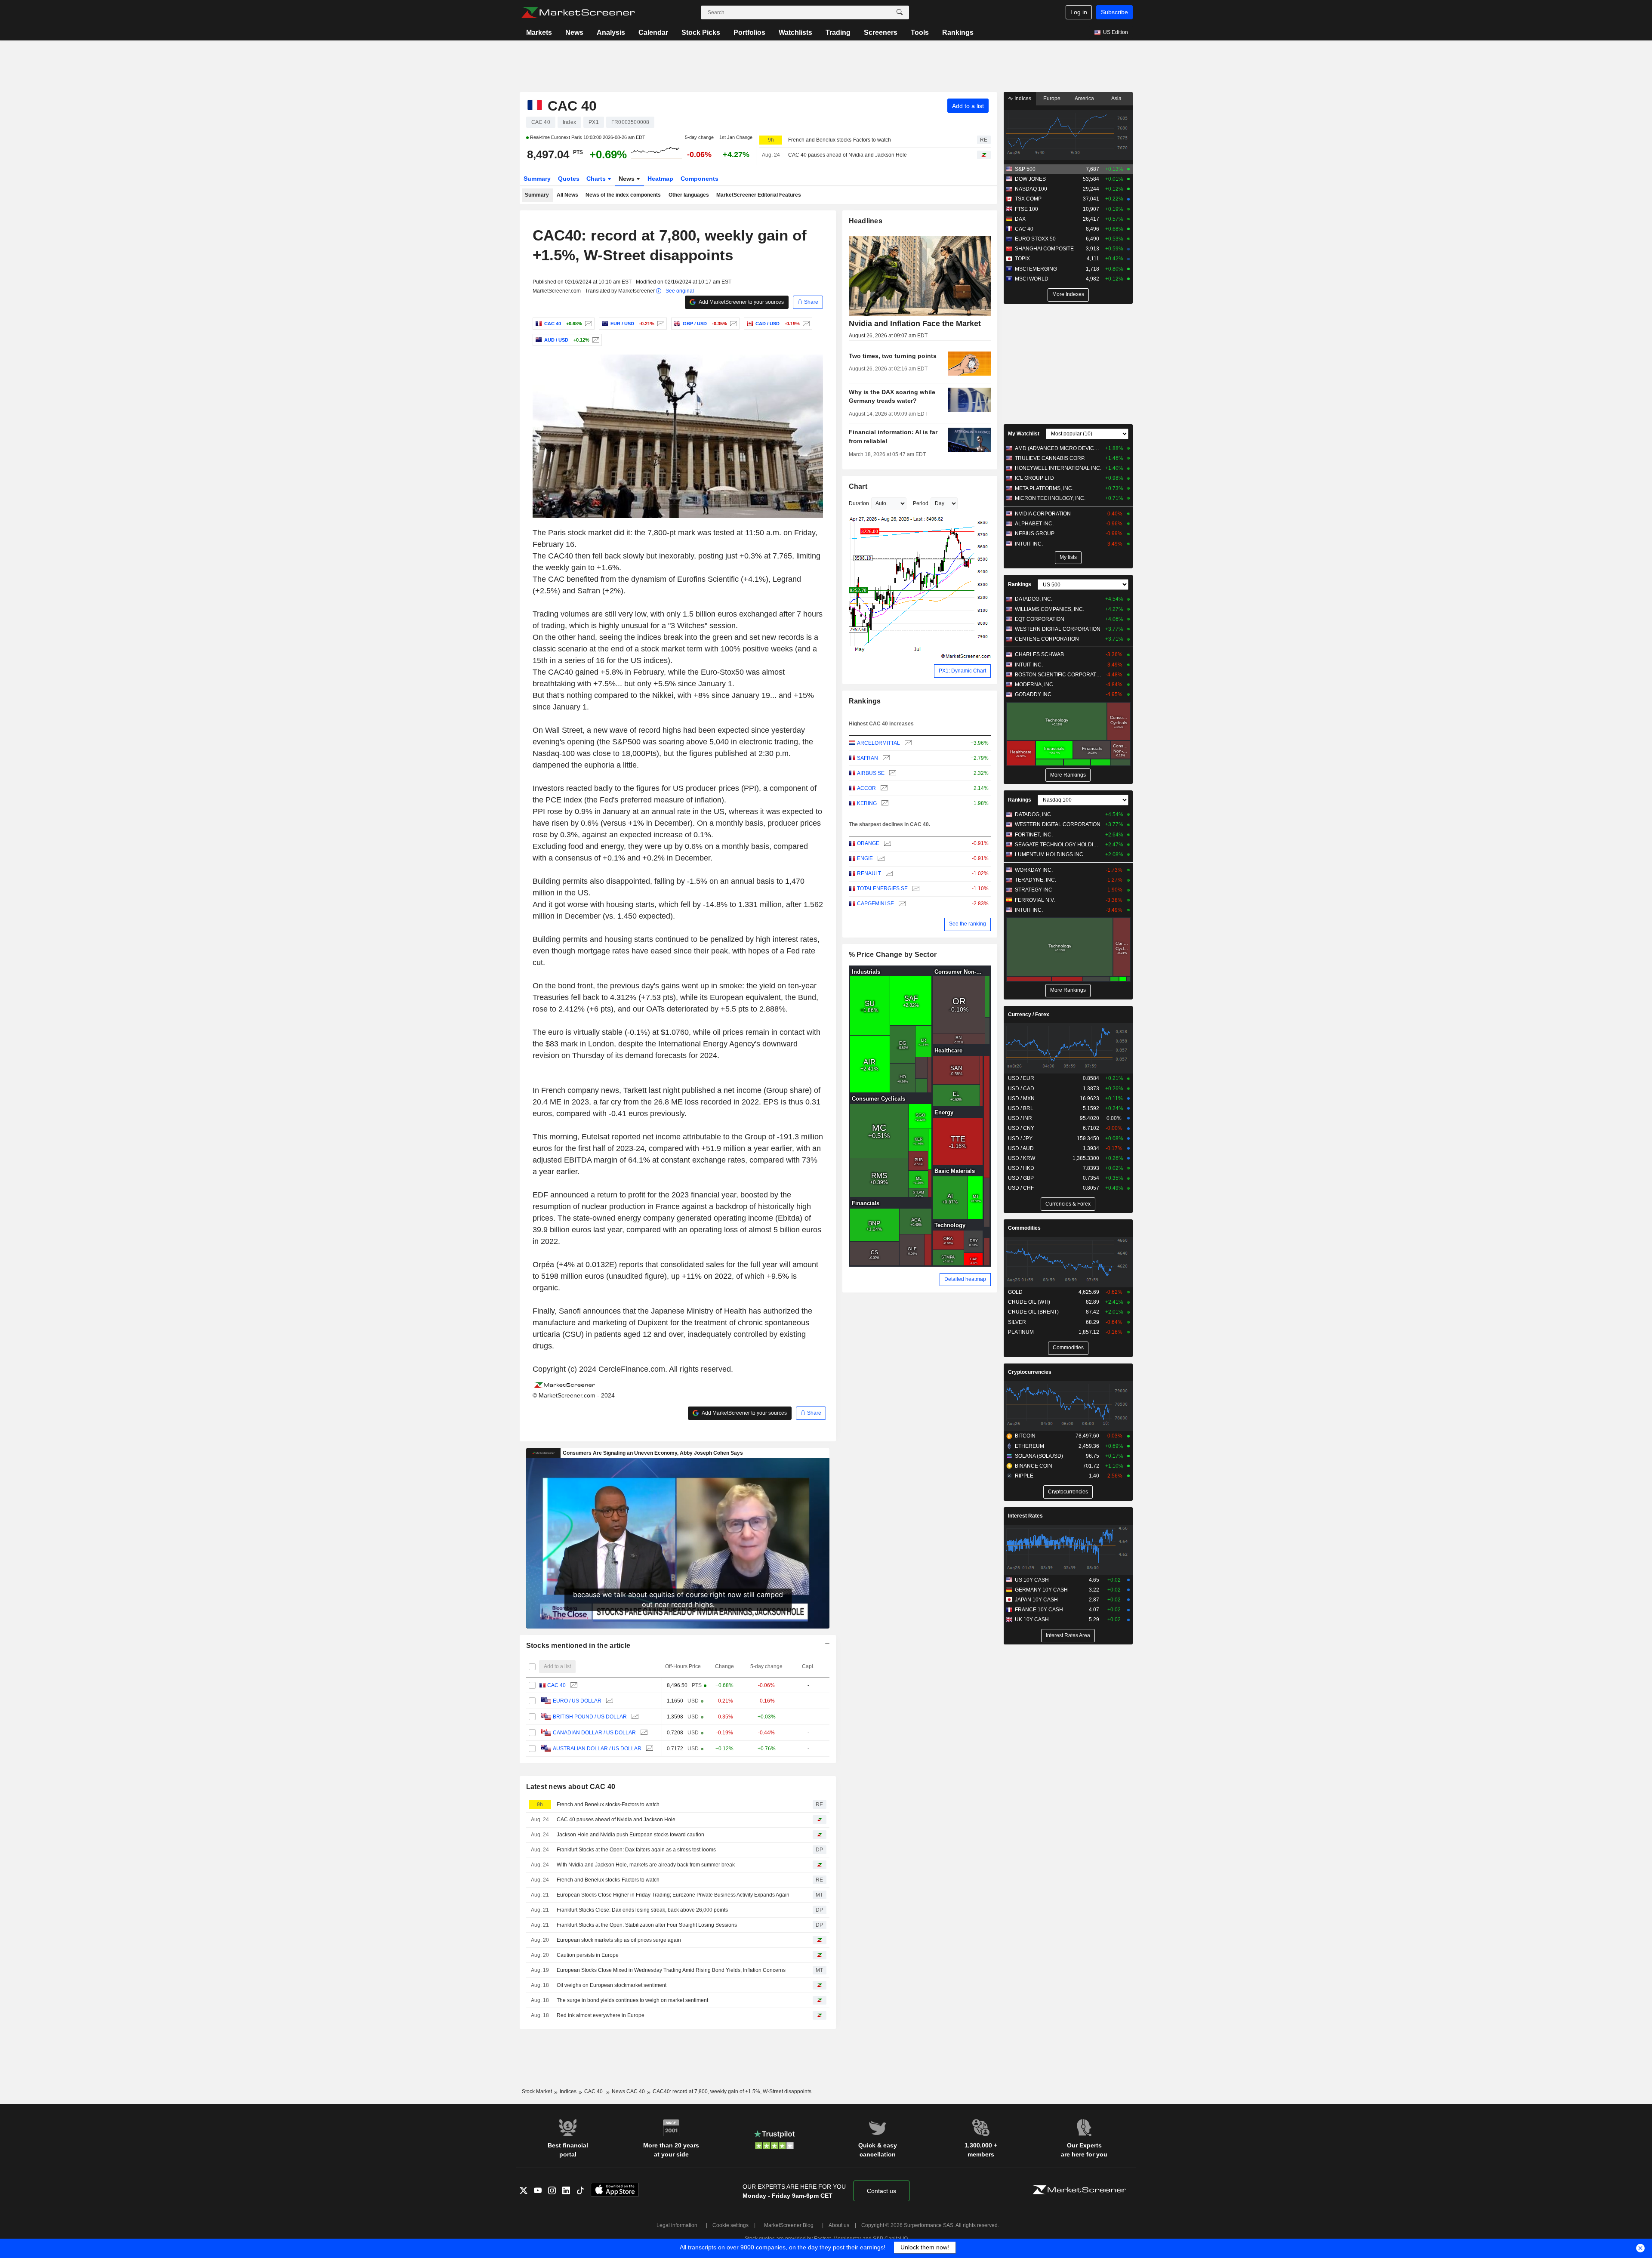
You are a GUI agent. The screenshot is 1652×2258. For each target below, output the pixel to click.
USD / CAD (1021, 1089)
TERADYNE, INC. (1036, 880)
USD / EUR (1021, 1078)
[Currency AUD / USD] (595, 340)
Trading (838, 32)
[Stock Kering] (884, 804)
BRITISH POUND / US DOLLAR (590, 1717)
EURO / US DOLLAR (577, 1701)
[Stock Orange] (886, 844)
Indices (1022, 99)
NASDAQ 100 (1031, 189)
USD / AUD (1021, 1148)
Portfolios (749, 32)
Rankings (958, 32)
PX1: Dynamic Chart (962, 671)
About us (839, 2225)
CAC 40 (556, 1685)
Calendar (653, 32)
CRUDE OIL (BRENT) (1033, 1312)
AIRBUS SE (871, 773)
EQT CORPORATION (1040, 619)
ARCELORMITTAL (878, 743)
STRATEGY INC (1034, 890)
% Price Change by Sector (893, 955)
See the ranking (968, 924)
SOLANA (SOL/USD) (1039, 1456)
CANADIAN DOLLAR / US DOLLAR (594, 1733)
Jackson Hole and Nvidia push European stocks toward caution (630, 1835)
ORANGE (868, 843)
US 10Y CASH (1032, 1580)
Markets (539, 32)
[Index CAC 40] (587, 324)
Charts (597, 179)
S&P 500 (1025, 169)
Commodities (1024, 1228)
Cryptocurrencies (1030, 1372)
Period (921, 503)
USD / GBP (1021, 1178)
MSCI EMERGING (1036, 269)
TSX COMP (1028, 199)
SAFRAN (868, 758)
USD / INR (1020, 1118)
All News (567, 195)
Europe (1052, 99)
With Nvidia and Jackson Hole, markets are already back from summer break (646, 1865)
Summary (537, 179)
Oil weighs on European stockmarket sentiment (612, 1985)
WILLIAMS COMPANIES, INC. (1049, 609)
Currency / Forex (1029, 1015)
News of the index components (623, 195)
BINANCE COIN (1034, 1466)
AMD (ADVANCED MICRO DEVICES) (1058, 448)
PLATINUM (1021, 1332)
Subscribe (1114, 12)
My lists (1068, 557)
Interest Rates (1025, 1516)
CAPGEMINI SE (875, 904)
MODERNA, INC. (1035, 685)
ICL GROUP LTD (1034, 478)
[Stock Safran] (885, 758)
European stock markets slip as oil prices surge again (619, 1940)
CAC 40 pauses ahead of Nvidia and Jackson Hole (848, 155)
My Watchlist (1024, 434)
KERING (867, 803)
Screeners (881, 32)
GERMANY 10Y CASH (1041, 1590)
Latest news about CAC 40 (571, 1787)
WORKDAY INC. (1034, 870)
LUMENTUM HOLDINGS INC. (1050, 854)
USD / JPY (1020, 1138)
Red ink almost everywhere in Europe (601, 2015)
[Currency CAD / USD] (805, 324)
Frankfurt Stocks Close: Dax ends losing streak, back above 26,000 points (642, 1910)
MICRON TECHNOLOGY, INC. (1050, 498)
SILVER (1017, 1322)
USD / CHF (1021, 1188)
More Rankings (1068, 775)
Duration (859, 503)
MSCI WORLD (1032, 279)
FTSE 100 (1026, 209)
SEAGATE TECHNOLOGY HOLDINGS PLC (1058, 845)
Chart (858, 486)
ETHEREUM (1029, 1446)
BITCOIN (1025, 1436)
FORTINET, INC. (1034, 835)
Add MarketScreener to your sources (741, 302)
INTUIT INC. (1029, 544)
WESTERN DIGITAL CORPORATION (1058, 629)
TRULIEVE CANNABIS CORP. (1050, 458)
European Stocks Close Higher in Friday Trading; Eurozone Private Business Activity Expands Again (673, 1895)
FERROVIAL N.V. (1035, 900)
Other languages (689, 195)
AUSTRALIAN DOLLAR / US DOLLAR (597, 1749)
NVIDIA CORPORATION (1043, 514)
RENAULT (869, 873)
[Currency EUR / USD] (660, 324)
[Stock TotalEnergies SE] (915, 889)
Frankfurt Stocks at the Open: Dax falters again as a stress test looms (636, 1850)
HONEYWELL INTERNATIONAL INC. (1058, 468)
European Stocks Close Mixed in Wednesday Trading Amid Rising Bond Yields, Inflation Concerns (671, 1970)
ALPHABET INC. (1034, 524)
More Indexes (1068, 294)
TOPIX (1022, 259)
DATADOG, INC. (1034, 599)
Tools (920, 32)
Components (700, 179)
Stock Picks (701, 32)
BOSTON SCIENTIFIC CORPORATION (1058, 675)
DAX (1020, 219)
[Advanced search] (900, 12)
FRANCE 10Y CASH (1039, 1610)
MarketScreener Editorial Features (759, 195)
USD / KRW (1022, 1158)
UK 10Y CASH (1032, 1619)
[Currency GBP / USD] (732, 324)
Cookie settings (730, 2225)
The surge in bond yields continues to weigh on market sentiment (632, 2000)
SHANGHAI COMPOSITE (1044, 249)
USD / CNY (1021, 1128)
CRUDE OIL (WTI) (1029, 1302)
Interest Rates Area (1068, 1635)
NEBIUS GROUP (1035, 534)
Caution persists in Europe (588, 1955)
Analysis (611, 32)
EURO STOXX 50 (1035, 239)
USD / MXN (1021, 1098)
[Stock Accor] (883, 788)
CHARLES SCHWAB (1039, 654)
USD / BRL (1021, 1108)
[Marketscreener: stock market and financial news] (578, 12)
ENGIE (865, 858)
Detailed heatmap (965, 1279)
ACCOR (866, 788)
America (1084, 99)
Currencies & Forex (1068, 1204)
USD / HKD (1021, 1168)
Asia (1116, 99)
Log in (1079, 12)
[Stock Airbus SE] (892, 773)
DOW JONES (1030, 179)
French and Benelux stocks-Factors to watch (840, 140)
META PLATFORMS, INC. (1044, 488)
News (574, 32)
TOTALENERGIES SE (882, 888)
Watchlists (795, 32)
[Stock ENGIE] (880, 859)
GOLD (1015, 1292)
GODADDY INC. (1034, 694)
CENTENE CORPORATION (1047, 639)
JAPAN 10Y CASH (1036, 1600)
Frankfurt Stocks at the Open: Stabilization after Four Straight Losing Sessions (647, 1925)
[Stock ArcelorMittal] (907, 743)
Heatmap (660, 179)
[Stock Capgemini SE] (901, 904)
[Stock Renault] (888, 874)
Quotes (569, 179)
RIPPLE (1024, 1476)
